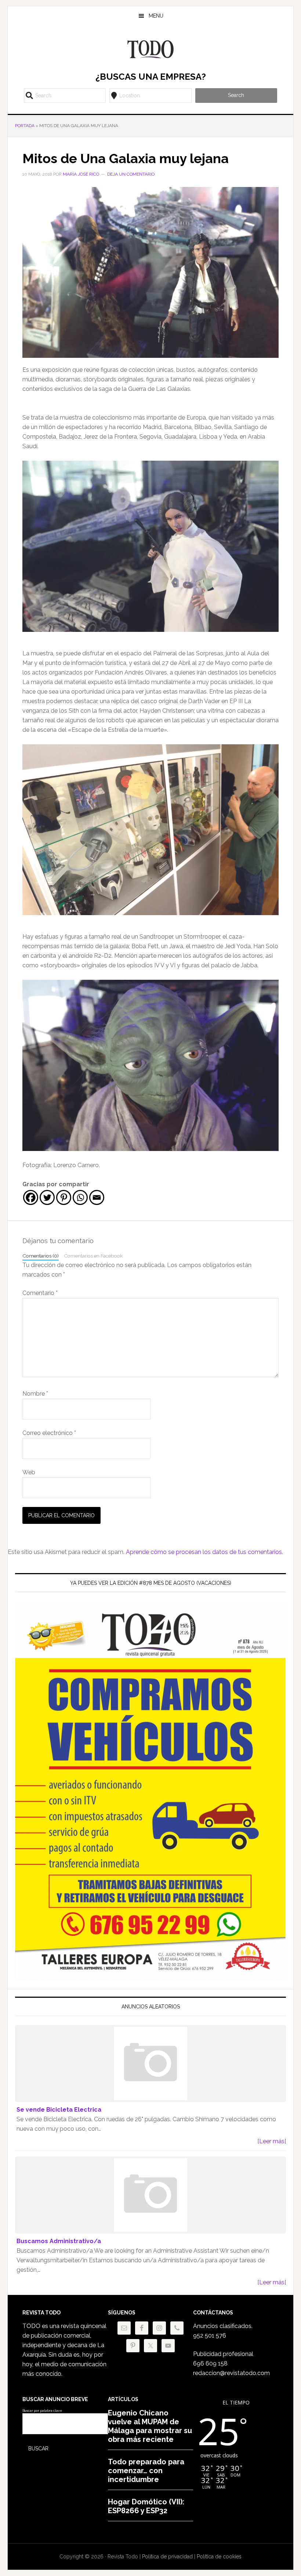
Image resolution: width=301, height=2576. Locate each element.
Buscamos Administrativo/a (59, 2241)
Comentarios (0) (41, 1256)
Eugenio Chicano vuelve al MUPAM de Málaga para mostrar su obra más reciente (150, 2426)
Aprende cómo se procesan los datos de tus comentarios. (204, 1552)
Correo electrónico (49, 1433)
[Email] (97, 1197)
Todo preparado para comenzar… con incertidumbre (146, 2471)
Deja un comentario (131, 174)
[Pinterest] (64, 1197)
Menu (156, 16)
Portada (25, 126)
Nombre (35, 1394)
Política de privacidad (167, 2557)
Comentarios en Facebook (93, 1256)
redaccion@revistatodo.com (231, 2373)
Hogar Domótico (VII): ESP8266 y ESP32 (146, 2506)
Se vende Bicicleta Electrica (59, 2110)
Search (236, 95)
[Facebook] (31, 1197)
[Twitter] (47, 1197)
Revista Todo (150, 49)
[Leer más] (272, 2141)
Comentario (40, 1293)
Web (29, 1472)
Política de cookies (219, 2557)
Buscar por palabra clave (42, 2411)
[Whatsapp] (80, 1197)
